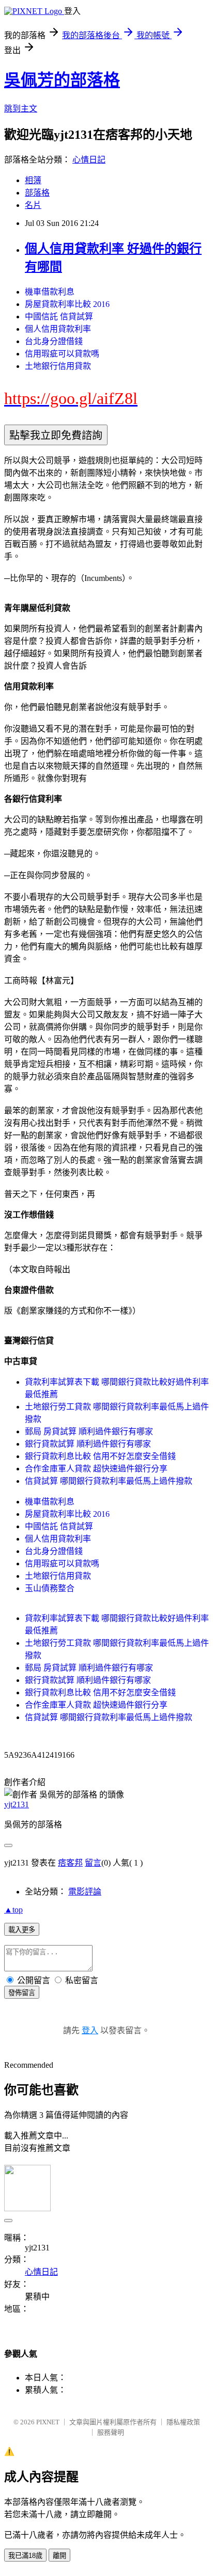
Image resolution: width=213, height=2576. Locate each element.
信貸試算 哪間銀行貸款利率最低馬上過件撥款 (109, 1481)
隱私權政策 (183, 2422)
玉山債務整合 (50, 1588)
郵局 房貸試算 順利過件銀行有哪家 (89, 1431)
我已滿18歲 (25, 2556)
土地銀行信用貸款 (58, 366)
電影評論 (85, 1892)
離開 (59, 2556)
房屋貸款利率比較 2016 (67, 304)
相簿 (33, 180)
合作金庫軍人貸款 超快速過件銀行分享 (96, 1469)
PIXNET (48, 2422)
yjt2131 (17, 1804)
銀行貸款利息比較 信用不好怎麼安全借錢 (100, 1456)
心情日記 (89, 160)
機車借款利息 (50, 292)
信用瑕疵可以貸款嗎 (62, 354)
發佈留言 (22, 1993)
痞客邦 (70, 1863)
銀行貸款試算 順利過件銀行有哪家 (88, 1444)
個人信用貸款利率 (58, 329)
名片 (33, 205)
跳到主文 (21, 109)
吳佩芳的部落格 (62, 80)
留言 (93, 1863)
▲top (13, 1910)
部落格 (37, 193)
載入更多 (22, 1930)
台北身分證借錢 (54, 341)
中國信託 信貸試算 (59, 317)
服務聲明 (111, 2432)
